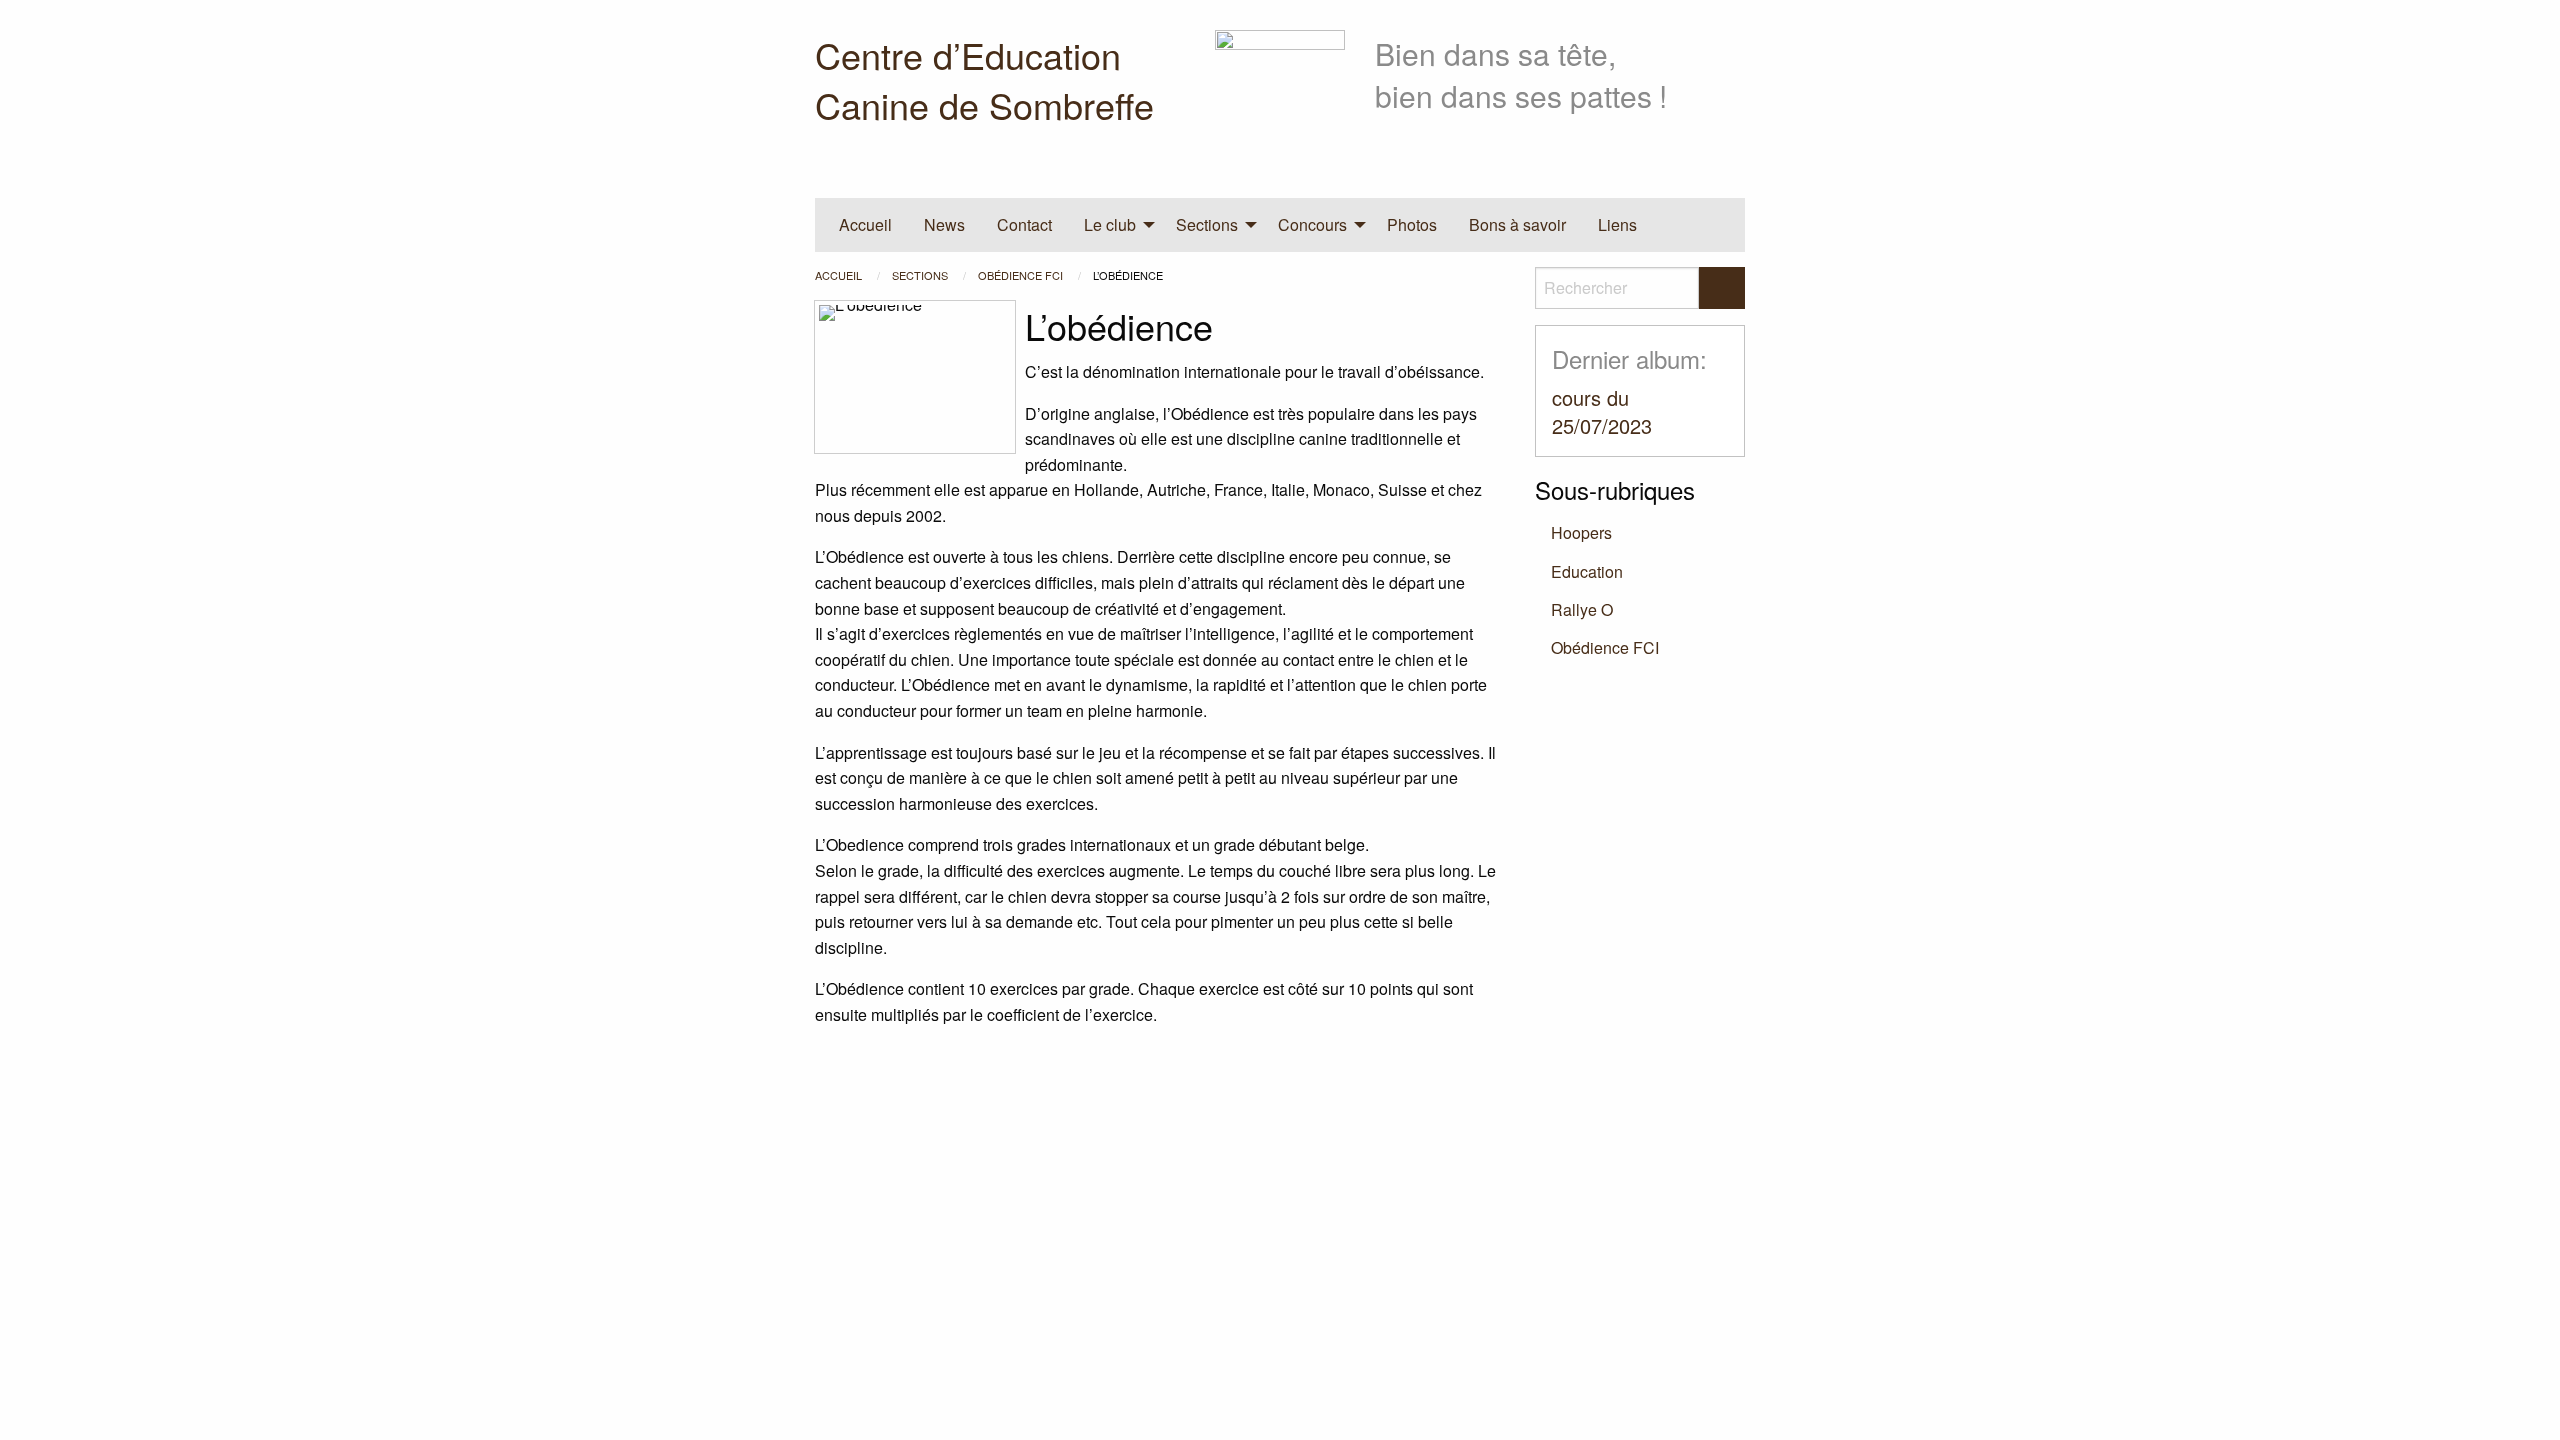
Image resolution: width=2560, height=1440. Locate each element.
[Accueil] (1280, 92)
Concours (1312, 224)
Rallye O (1582, 609)
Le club (1110, 224)
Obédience (1605, 647)
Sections (1207, 224)
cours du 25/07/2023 (1602, 411)
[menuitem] (865, 225)
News (944, 224)
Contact (1024, 224)
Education (1587, 571)
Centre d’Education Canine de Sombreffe (984, 79)
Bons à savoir (1517, 224)
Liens (1617, 224)
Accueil (865, 224)
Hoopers (1581, 532)
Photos (1412, 224)
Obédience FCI (1022, 275)
